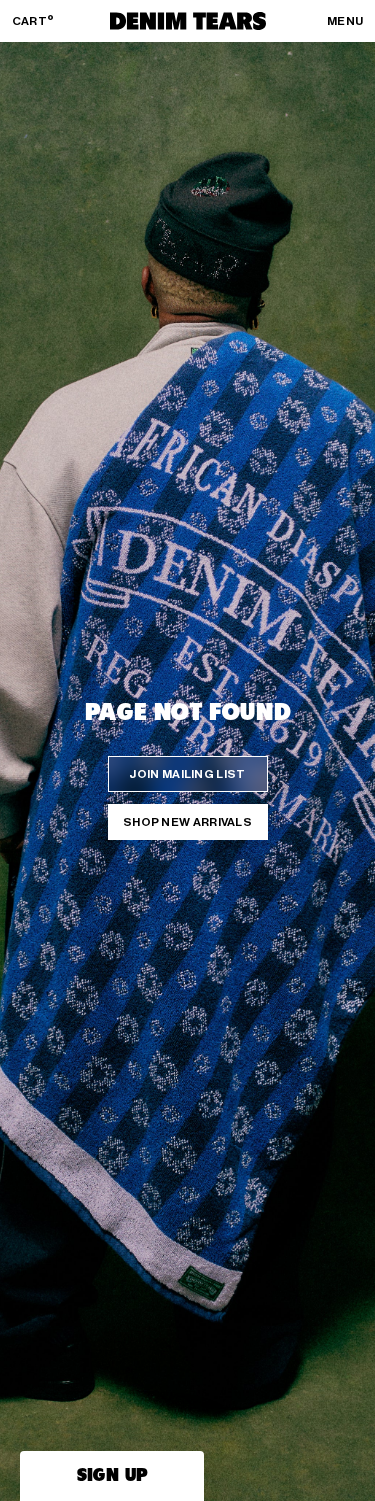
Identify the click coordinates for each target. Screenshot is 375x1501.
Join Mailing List (187, 774)
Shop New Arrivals (187, 822)
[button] (112, 1476)
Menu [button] (345, 21)
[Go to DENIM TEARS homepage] (188, 21)
